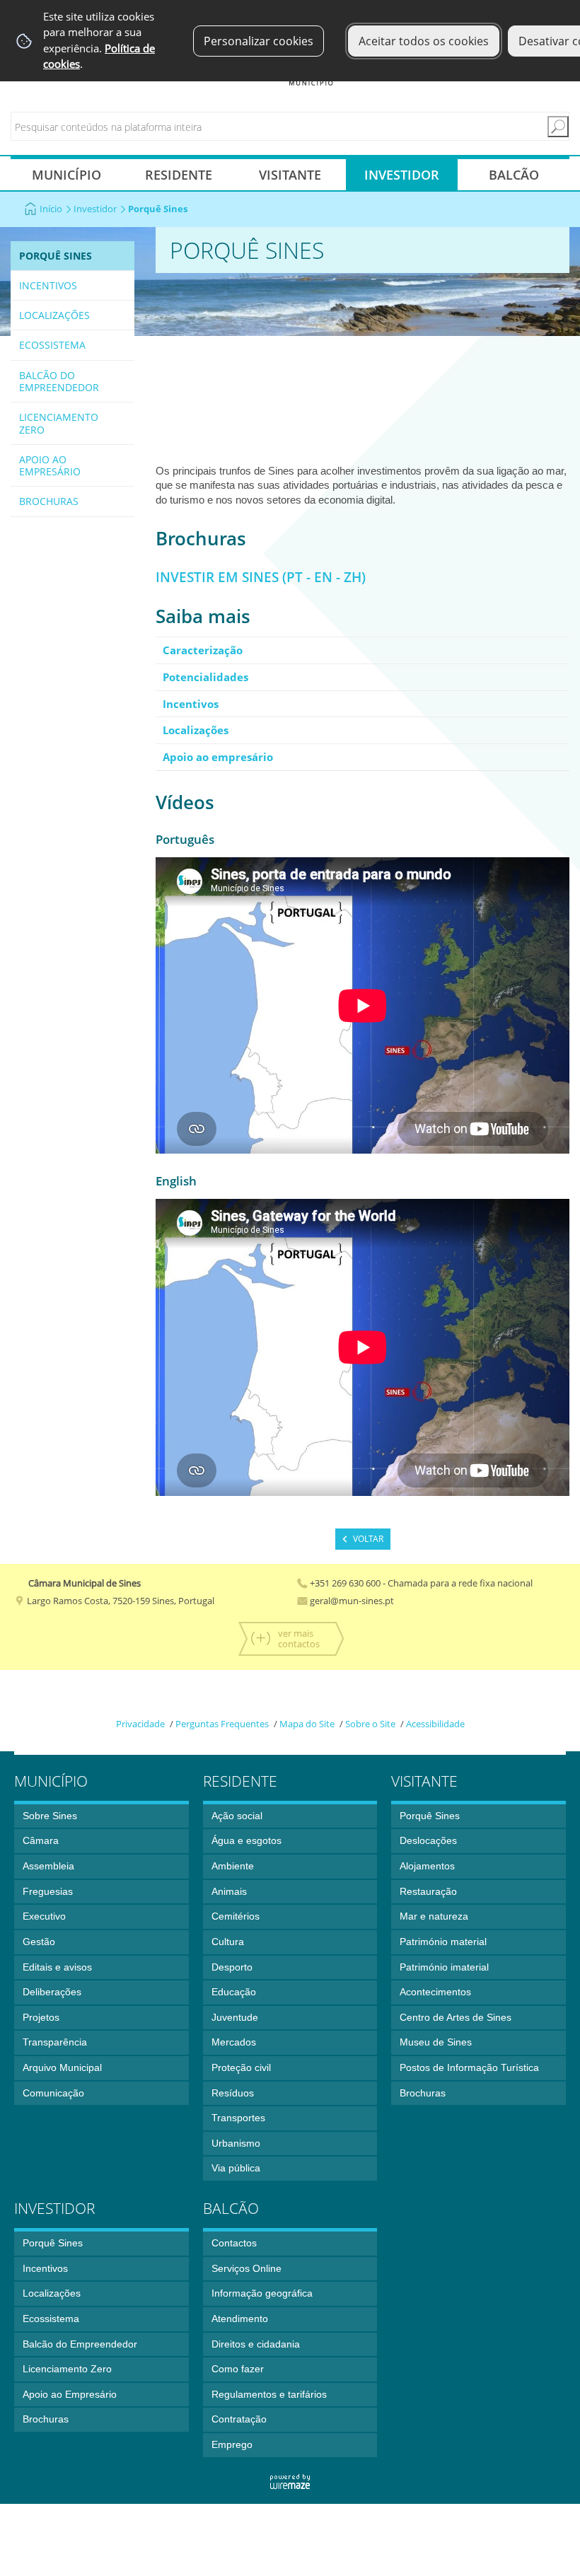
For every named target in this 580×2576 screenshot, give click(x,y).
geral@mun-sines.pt (351, 1601)
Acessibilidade (435, 1724)
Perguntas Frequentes (222, 1724)
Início (51, 209)
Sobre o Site (370, 1724)
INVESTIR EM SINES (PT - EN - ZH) (261, 577)
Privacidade (140, 1724)
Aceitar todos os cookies (424, 41)
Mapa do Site (307, 1724)
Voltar (368, 1539)
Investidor (95, 209)
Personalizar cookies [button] (259, 41)
